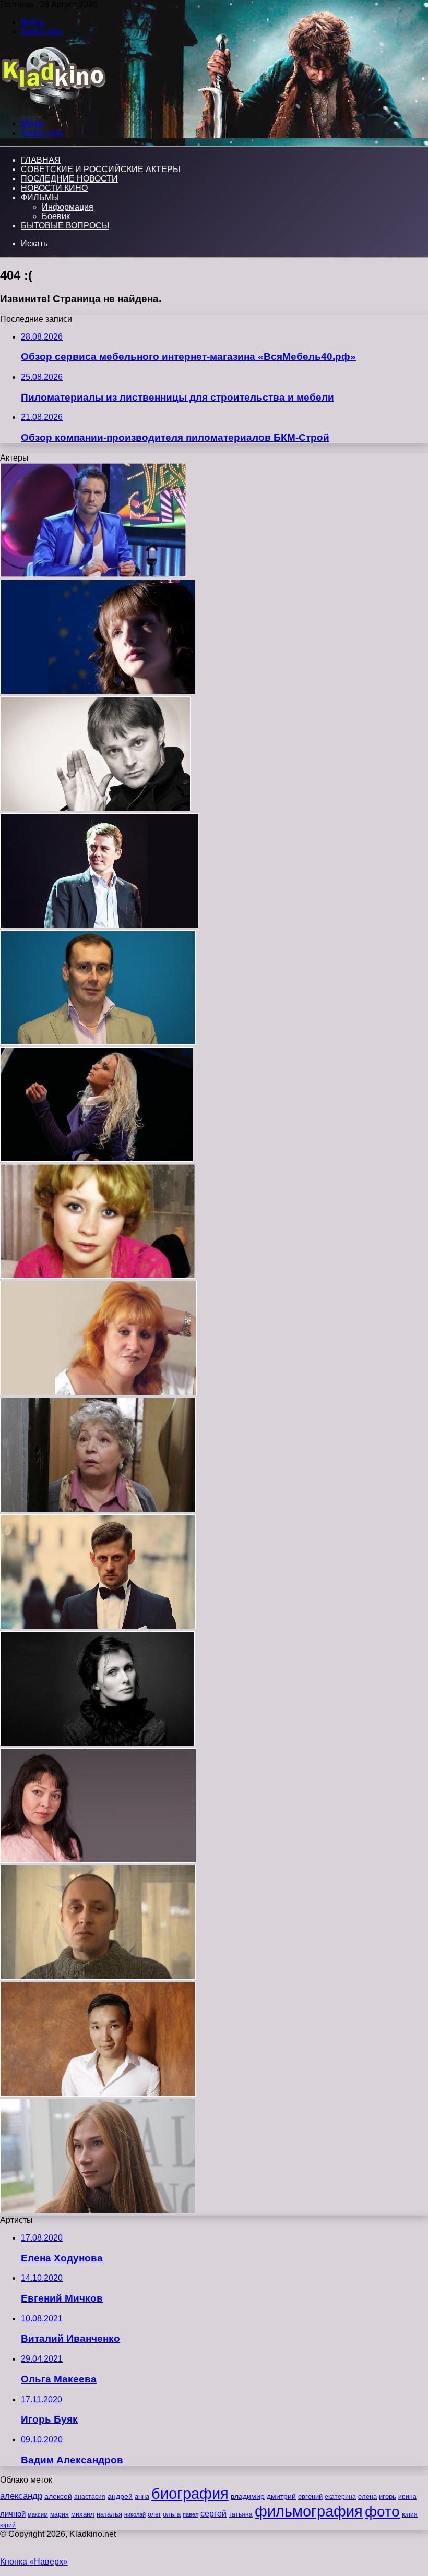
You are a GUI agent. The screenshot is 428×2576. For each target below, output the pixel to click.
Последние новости (69, 179)
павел (191, 2514)
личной (13, 2514)
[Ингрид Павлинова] (98, 1860)
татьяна (241, 2514)
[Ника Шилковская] (98, 691)
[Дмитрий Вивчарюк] (98, 1626)
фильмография (309, 2511)
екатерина (340, 2497)
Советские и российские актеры (100, 169)
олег (154, 2514)
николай (135, 2514)
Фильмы (40, 197)
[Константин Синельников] (98, 1042)
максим (38, 2514)
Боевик (56, 216)
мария (60, 2514)
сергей (213, 2513)
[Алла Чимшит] (98, 1393)
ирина (407, 2497)
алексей (58, 2496)
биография (190, 2493)
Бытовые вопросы (65, 226)
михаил (83, 2514)
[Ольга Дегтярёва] (98, 2211)
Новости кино (54, 188)
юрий (8, 2525)
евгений (310, 2497)
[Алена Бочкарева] (98, 1276)
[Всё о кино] (53, 106)
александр (21, 2496)
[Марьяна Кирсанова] (97, 1743)
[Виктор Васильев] (93, 575)
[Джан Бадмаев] (98, 2094)
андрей (120, 2496)
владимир (248, 2496)
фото (382, 2512)
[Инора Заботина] (98, 1509)
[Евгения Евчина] (97, 1159)
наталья (109, 2514)
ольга (172, 2514)
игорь (388, 2496)
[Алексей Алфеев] (98, 1977)
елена (367, 2497)
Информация (68, 207)
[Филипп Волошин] (95, 808)
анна (142, 2496)
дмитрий (281, 2496)
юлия (410, 2514)
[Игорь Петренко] (100, 925)
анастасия (90, 2496)
